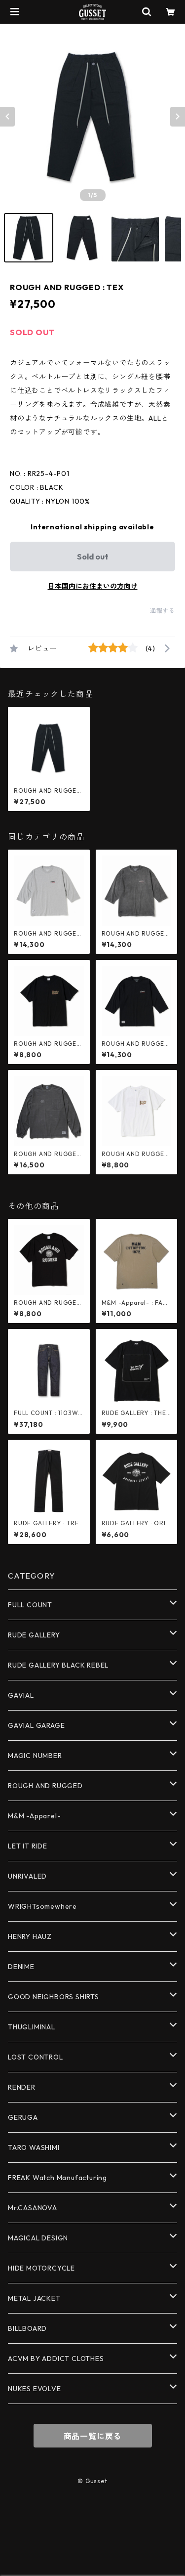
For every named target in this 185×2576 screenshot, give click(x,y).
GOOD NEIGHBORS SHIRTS (54, 1997)
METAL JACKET (34, 2298)
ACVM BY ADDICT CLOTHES (56, 2359)
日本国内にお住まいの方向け (93, 586)
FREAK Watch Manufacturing (57, 2178)
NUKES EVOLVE (35, 2389)
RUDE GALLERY (34, 1635)
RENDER (22, 2087)
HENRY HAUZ (30, 1936)
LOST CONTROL (36, 2057)
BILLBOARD (27, 2328)
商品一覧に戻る (93, 2436)
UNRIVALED (27, 1876)
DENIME (21, 1967)
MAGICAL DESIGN (38, 2238)
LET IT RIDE (28, 1846)
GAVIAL (21, 1695)
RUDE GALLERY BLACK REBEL (58, 1665)
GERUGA (23, 2117)
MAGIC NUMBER (35, 1756)
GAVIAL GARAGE (36, 1725)
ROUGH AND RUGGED (45, 1786)
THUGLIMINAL (32, 2027)
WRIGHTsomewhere (42, 1906)
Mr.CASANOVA (33, 2208)
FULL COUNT (30, 1605)
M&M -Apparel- (34, 1816)
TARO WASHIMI (34, 2147)
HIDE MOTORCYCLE (41, 2268)
